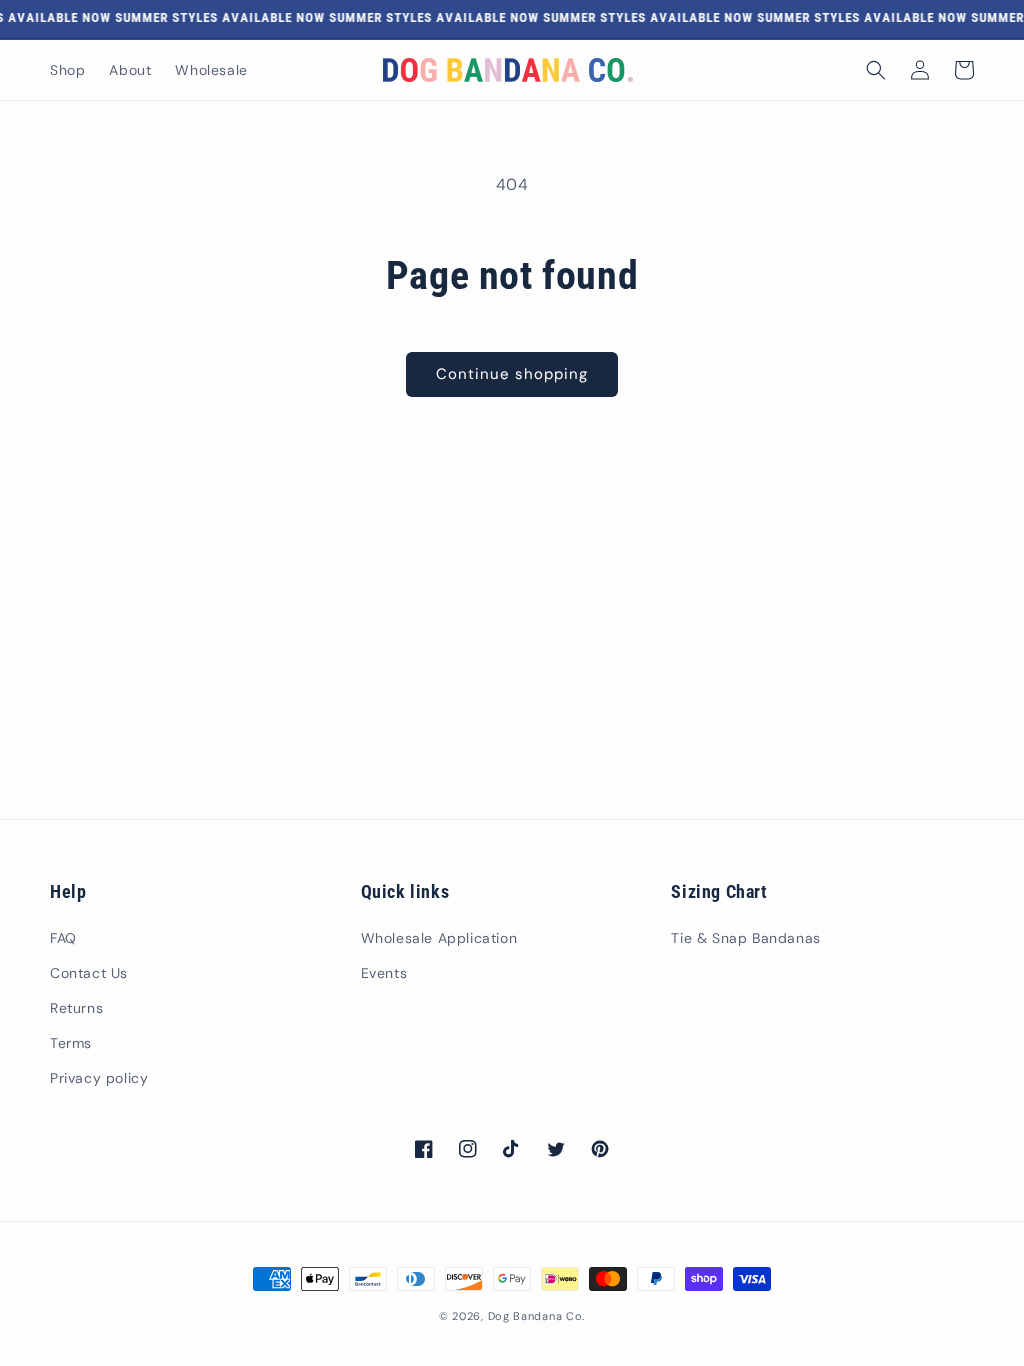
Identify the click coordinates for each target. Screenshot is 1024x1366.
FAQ (63, 938)
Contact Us (89, 973)
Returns (76, 1008)
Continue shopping (512, 374)
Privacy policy (99, 1078)
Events (384, 973)
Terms (71, 1043)
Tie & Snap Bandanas (745, 938)
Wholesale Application (439, 938)
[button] (876, 70)
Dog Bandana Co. (537, 1316)
